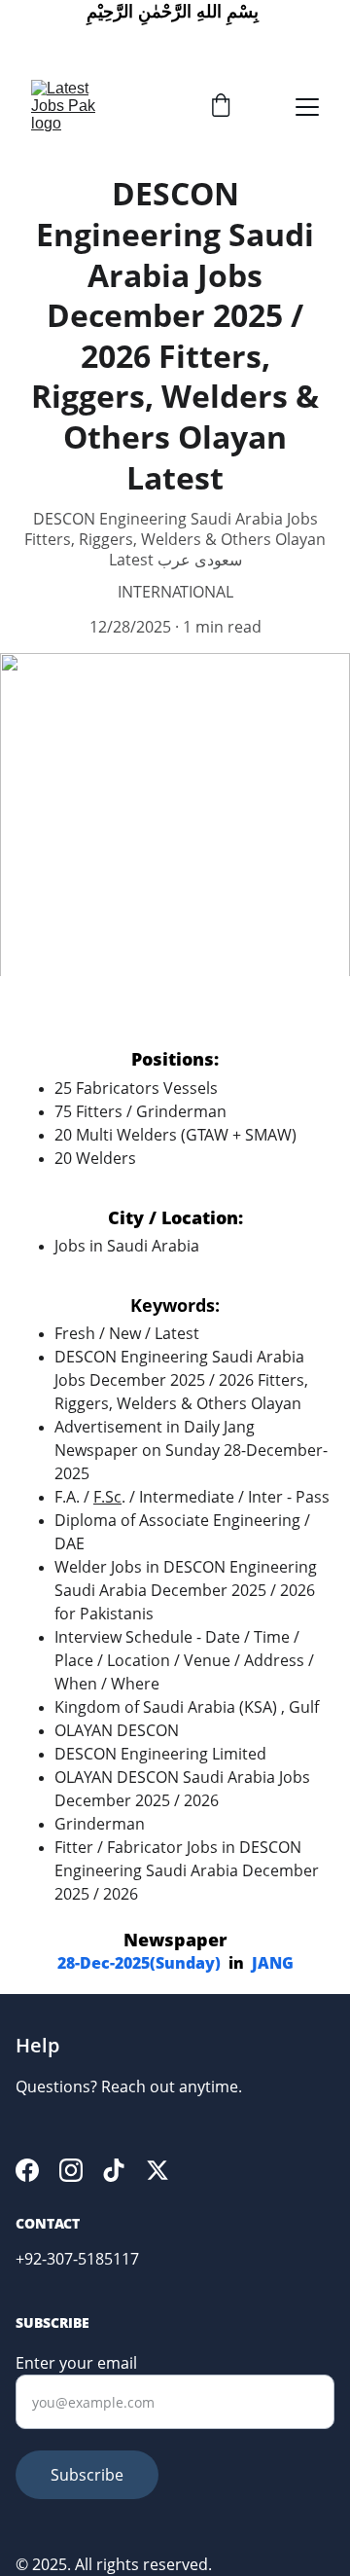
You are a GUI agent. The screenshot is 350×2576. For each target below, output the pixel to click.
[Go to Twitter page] (157, 2170)
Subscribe (87, 2475)
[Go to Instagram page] (71, 2170)
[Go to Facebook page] (27, 2170)
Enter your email (76, 2363)
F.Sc (107, 1497)
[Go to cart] (221, 108)
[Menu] (307, 107)
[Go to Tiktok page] (114, 2170)
